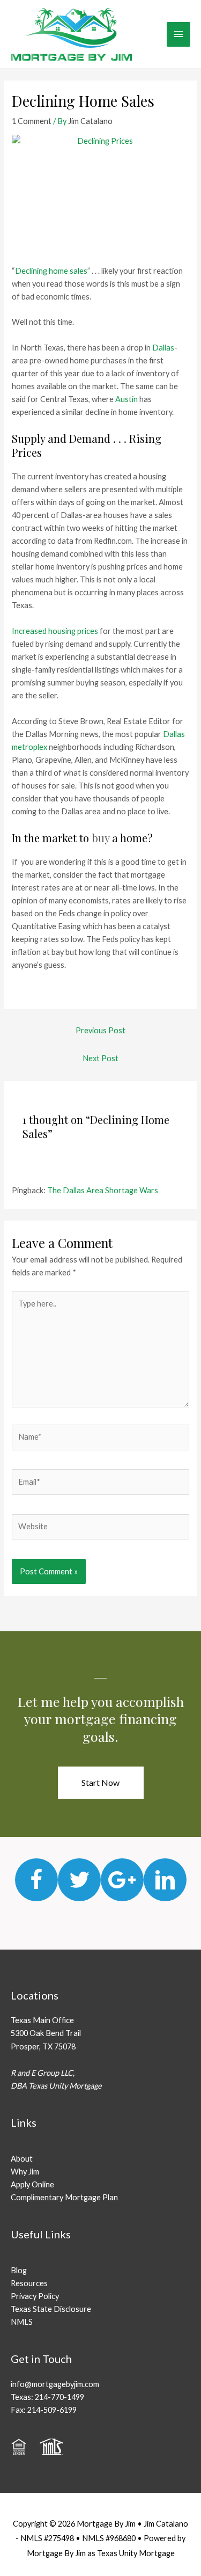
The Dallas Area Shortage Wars (103, 1190)
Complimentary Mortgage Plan (64, 2197)
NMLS (22, 2322)
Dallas (163, 348)
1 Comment (32, 121)
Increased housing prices (55, 631)
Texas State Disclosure (51, 2309)
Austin (126, 399)
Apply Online (32, 2184)
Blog (19, 2270)
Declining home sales (51, 271)
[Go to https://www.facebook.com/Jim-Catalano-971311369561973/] (36, 1880)
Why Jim (25, 2172)
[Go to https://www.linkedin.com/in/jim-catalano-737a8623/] (165, 1880)
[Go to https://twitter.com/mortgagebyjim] (79, 1880)
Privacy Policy (35, 2296)
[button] (101, 1783)
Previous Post (100, 1030)
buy (100, 838)
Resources (29, 2283)
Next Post (100, 1058)
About (22, 2159)
